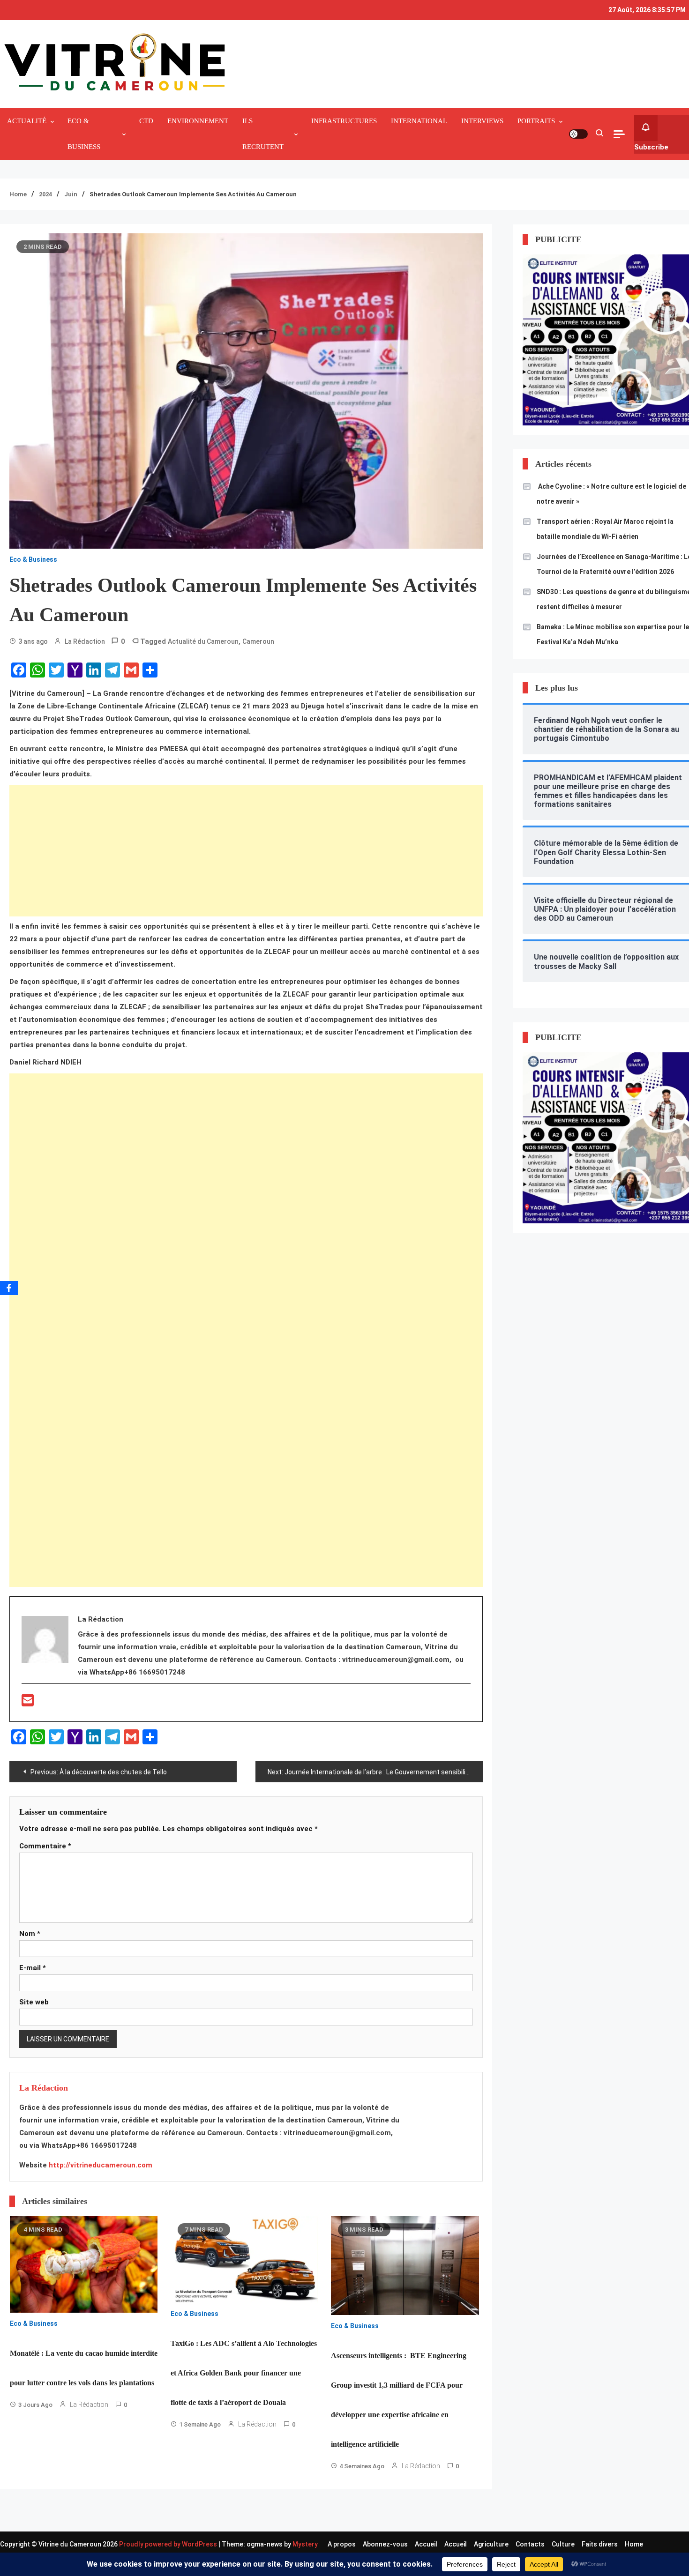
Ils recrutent (263, 134)
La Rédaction (85, 641)
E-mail (33, 1968)
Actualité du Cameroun (203, 641)
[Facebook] (9, 1288)
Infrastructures (344, 121)
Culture (563, 2544)
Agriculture (491, 2544)
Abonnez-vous (385, 2544)
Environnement (198, 121)
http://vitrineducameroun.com (101, 2165)
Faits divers (600, 2544)
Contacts (530, 2544)
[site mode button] (578, 134)
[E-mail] (28, 1703)
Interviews (482, 121)
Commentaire (45, 1846)
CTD (146, 121)
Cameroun (258, 641)
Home (634, 2544)
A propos (342, 2544)
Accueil (426, 2544)
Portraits (536, 121)
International (419, 121)
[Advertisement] (246, 851)
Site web (34, 2002)
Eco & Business (84, 134)
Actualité (27, 121)
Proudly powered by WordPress (169, 2544)
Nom (30, 1934)
